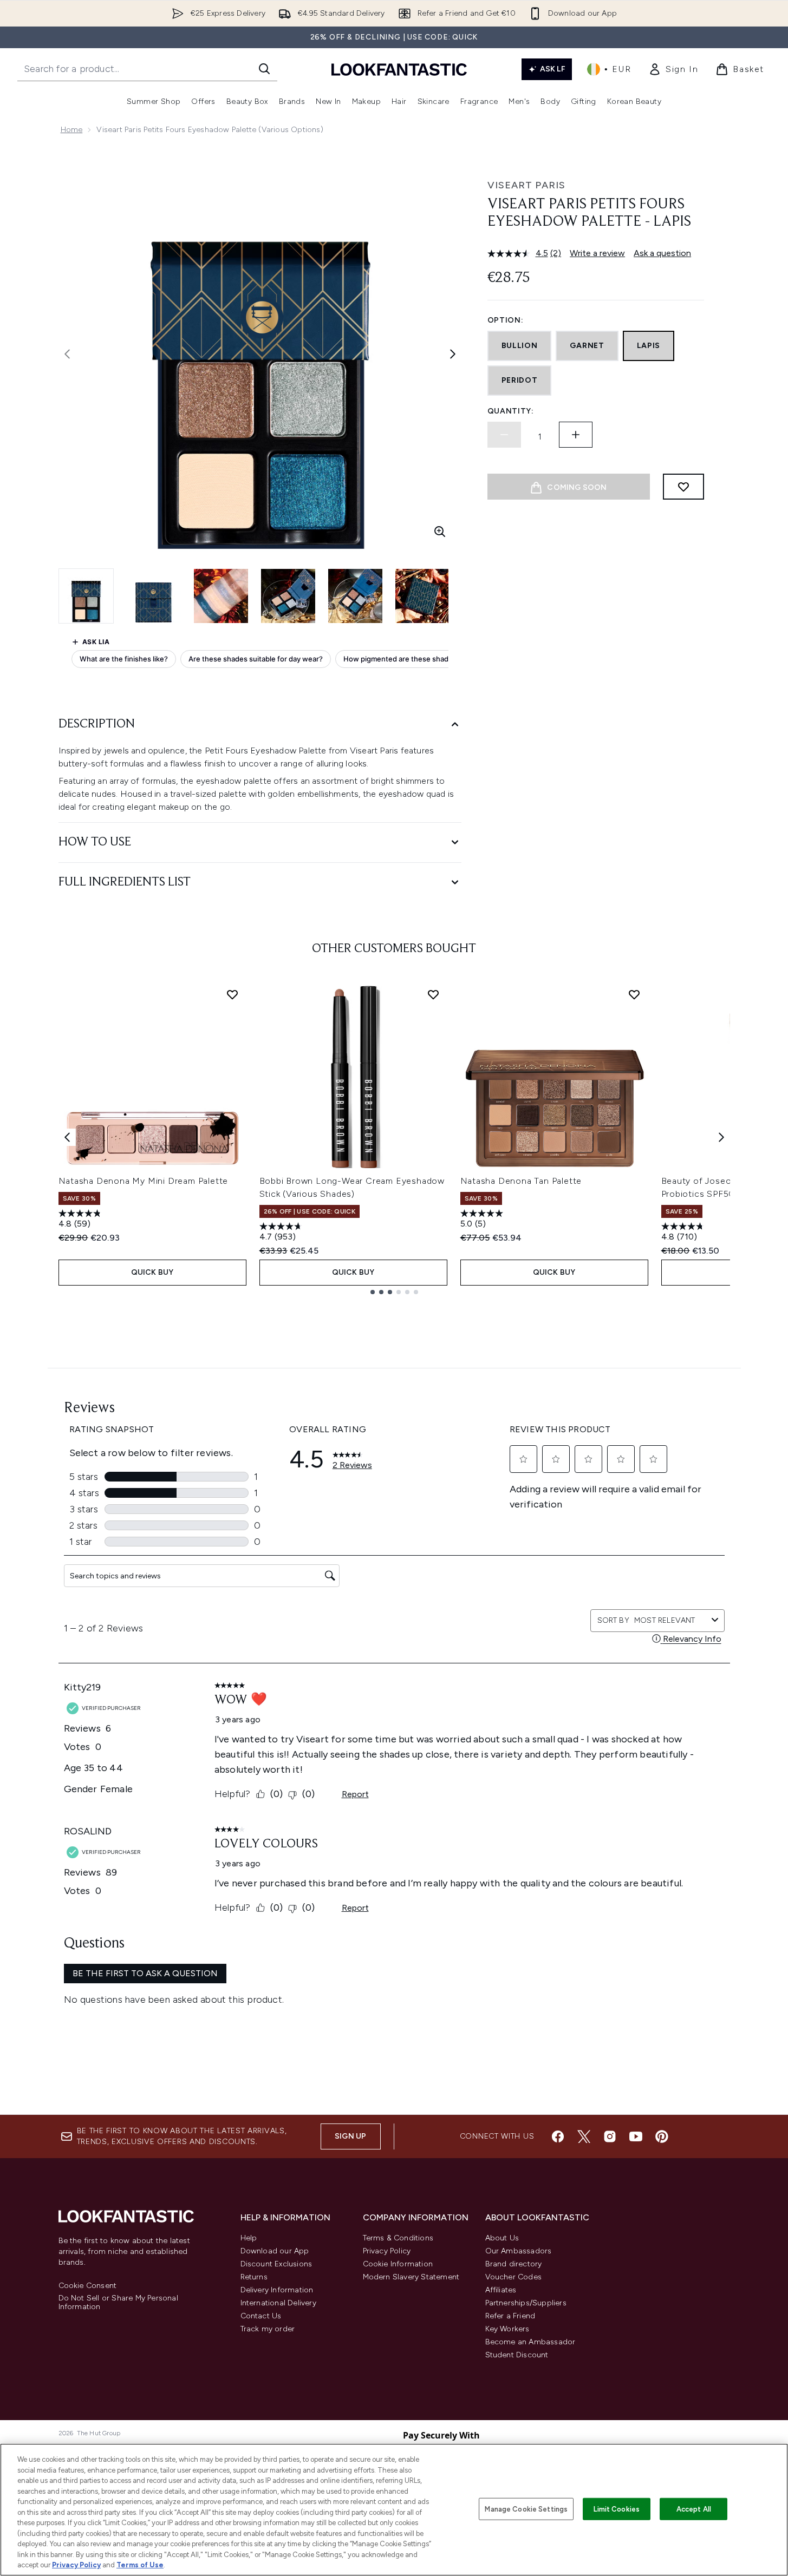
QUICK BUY (152, 1272)
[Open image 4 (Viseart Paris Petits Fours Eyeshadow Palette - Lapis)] (288, 596)
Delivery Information (277, 2290)
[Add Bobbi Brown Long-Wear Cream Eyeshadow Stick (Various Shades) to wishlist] (433, 994)
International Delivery (278, 2303)
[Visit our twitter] (584, 2136)
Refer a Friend (510, 2316)
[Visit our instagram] (610, 2136)
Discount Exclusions (276, 2264)
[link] (673, 69)
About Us (502, 2238)
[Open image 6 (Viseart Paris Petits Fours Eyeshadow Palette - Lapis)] (422, 596)
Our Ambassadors (519, 2251)
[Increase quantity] (576, 435)
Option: (506, 320)
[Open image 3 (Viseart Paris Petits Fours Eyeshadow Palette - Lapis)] (221, 596)
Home (72, 130)
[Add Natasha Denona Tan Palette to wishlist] (634, 994)
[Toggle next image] (453, 354)
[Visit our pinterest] (662, 2136)
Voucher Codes (514, 2277)
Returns (254, 2277)
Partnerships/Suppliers (526, 2303)
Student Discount (517, 2355)
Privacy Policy (387, 2251)
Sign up (350, 2136)
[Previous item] (67, 1137)
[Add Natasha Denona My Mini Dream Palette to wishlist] (232, 994)
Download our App (275, 2251)
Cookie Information (398, 2264)
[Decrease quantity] (504, 435)
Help (249, 2238)
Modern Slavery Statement (411, 2277)
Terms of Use (140, 2565)
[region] (394, 2510)
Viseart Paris (526, 185)
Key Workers (507, 2329)
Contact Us (261, 2316)
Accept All (694, 2509)
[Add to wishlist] (683, 487)
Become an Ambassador (530, 2342)
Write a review (597, 253)
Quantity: (511, 411)
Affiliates (501, 2290)
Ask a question (662, 253)
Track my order (268, 2329)
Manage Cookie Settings (526, 2509)
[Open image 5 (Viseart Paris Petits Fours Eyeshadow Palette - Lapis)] (355, 596)
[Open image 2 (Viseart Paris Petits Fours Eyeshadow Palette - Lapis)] (154, 596)
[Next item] (721, 1137)
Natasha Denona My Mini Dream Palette (144, 1181)
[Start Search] (264, 69)
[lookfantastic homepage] (399, 69)
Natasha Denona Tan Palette (521, 1181)
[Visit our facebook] (558, 2136)
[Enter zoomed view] (440, 532)
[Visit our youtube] (636, 2136)
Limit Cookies (617, 2509)
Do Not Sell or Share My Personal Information (118, 2303)
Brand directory (514, 2264)
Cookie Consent (88, 2286)
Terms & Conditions (398, 2238)
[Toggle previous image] (67, 354)
